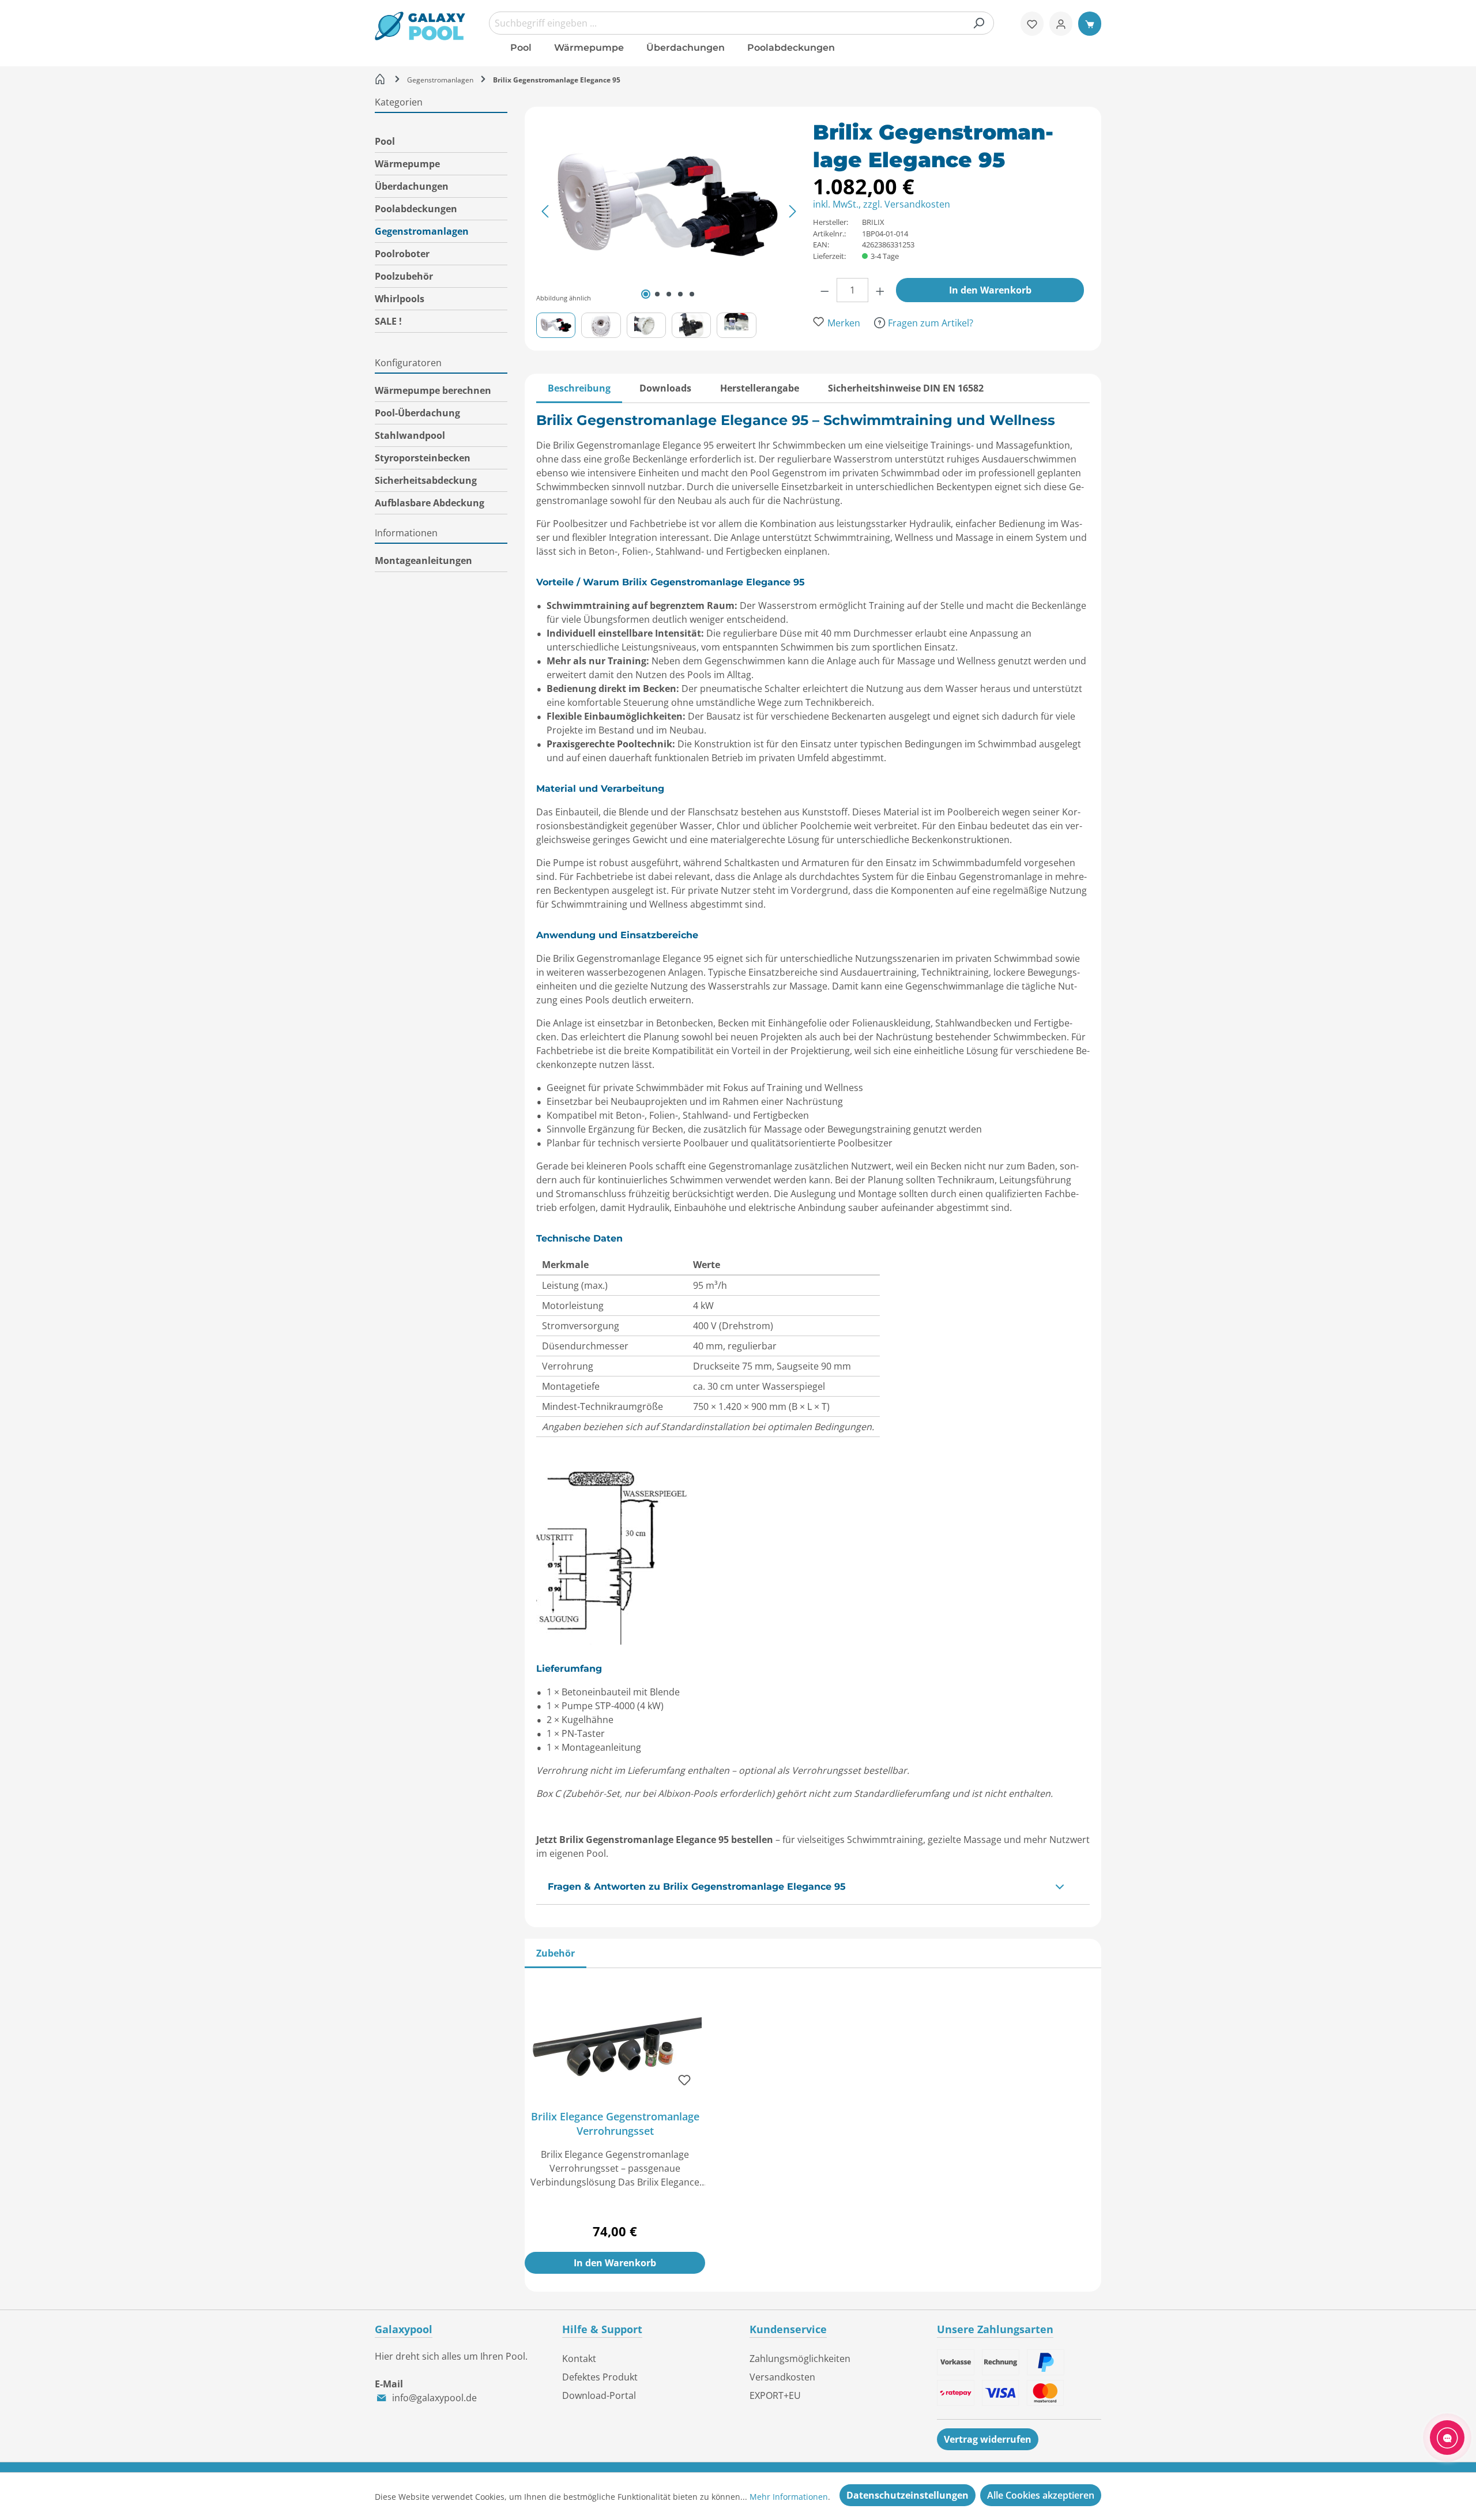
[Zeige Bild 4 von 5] (680, 294)
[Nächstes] (793, 211)
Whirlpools (400, 299)
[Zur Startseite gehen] (420, 26)
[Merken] (684, 2080)
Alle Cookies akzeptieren (1041, 2495)
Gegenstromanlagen (422, 231)
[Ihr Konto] (1061, 24)
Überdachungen (412, 186)
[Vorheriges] (545, 211)
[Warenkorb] (1090, 24)
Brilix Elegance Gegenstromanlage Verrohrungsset (615, 2124)
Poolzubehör (404, 276)
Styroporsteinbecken (423, 458)
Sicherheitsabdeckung (426, 480)
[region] (675, 228)
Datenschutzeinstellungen (908, 2495)
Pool (385, 141)
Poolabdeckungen (416, 209)
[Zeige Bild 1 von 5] (646, 294)
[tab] (579, 388)
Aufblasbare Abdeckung (430, 503)
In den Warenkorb (990, 290)
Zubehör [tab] (556, 1953)
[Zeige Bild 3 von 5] (669, 294)
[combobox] (741, 23)
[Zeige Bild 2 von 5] (657, 294)
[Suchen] (978, 23)
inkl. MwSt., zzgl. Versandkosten (882, 204)
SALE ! (388, 321)
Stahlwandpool (410, 435)
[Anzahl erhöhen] (880, 290)
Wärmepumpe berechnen (433, 390)
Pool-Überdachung (417, 413)
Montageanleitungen (423, 561)
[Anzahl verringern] (825, 290)
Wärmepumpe (407, 164)
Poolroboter (402, 254)
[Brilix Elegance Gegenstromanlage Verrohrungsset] (615, 2043)
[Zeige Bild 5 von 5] (692, 294)
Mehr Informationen (789, 2497)
